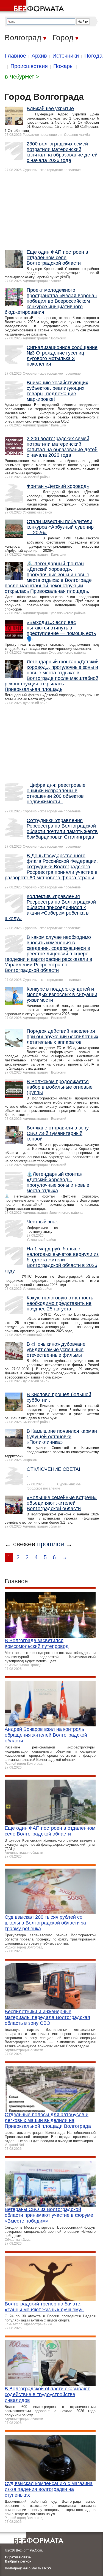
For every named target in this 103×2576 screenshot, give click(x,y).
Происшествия (29, 66)
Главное (16, 56)
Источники (66, 56)
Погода (93, 56)
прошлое (51, 1544)
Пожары (63, 66)
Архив (39, 56)
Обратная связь (18, 2557)
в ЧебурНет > (22, 77)
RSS (48, 2568)
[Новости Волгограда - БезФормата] (33, 7)
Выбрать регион (18, 2561)
